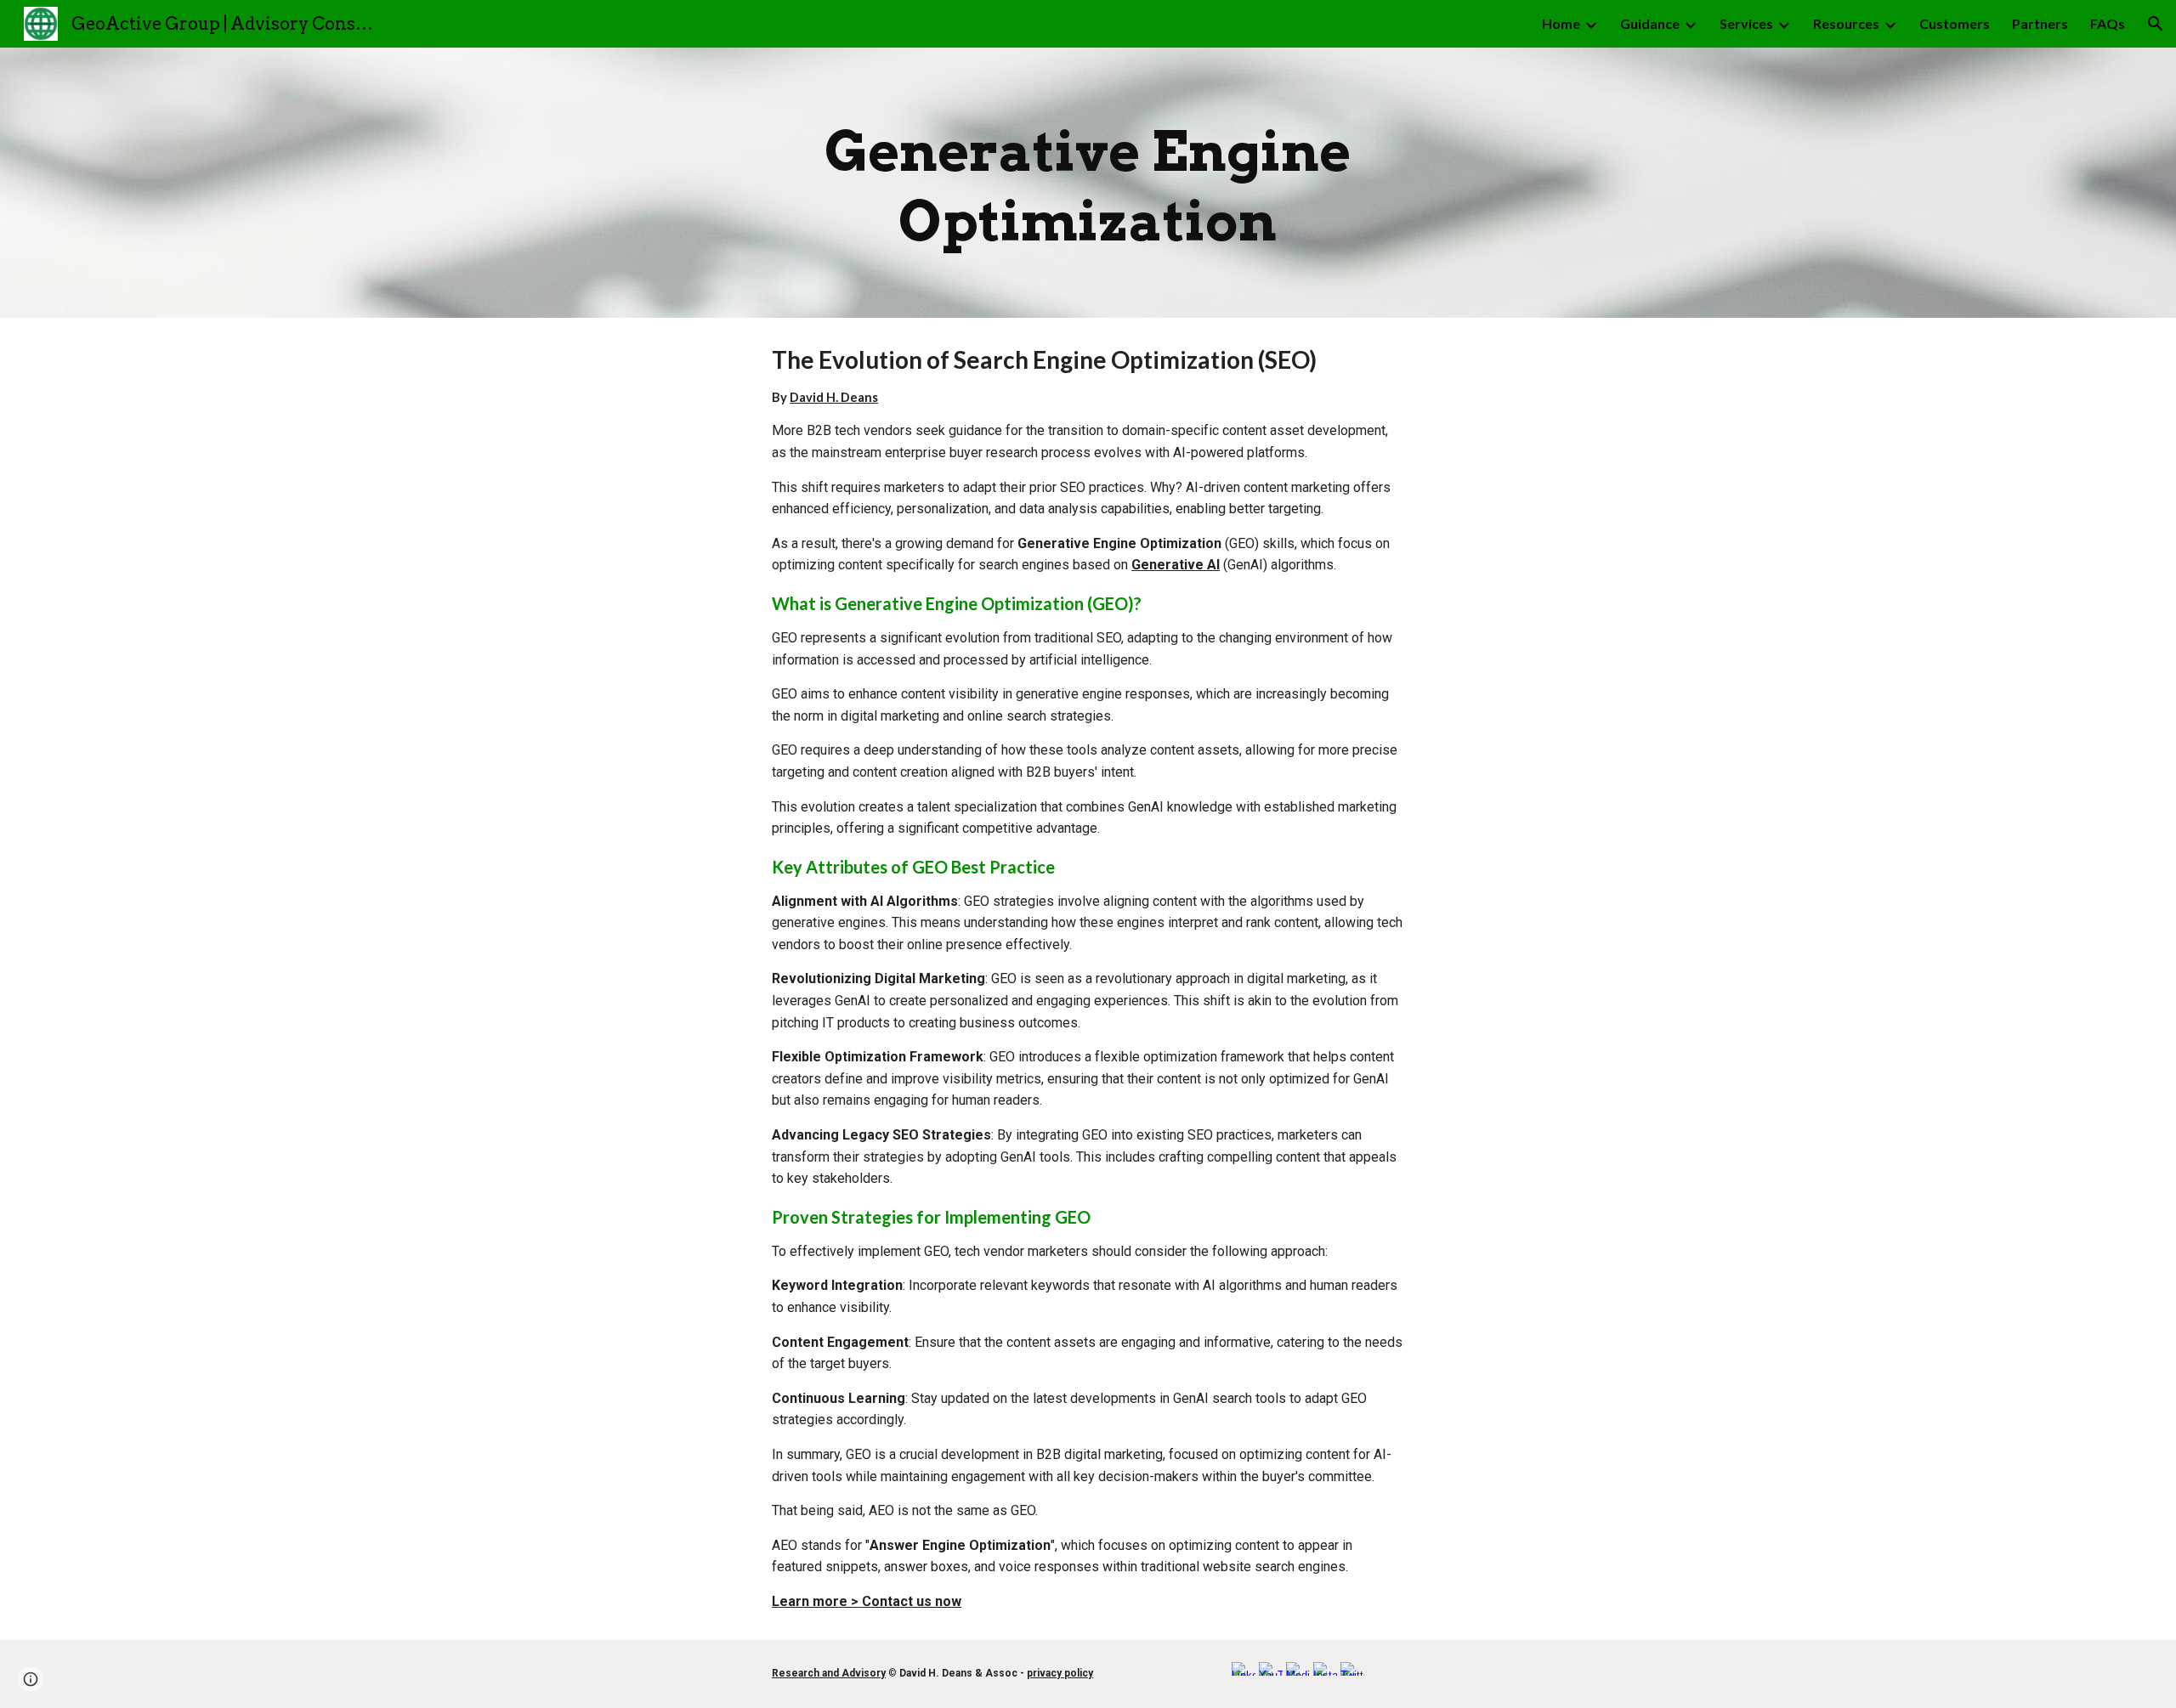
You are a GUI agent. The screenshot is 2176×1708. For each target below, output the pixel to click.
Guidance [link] (1650, 23)
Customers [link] (1955, 23)
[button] (2156, 24)
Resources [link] (1846, 23)
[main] (1088, 183)
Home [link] (1561, 23)
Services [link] (1746, 23)
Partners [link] (2040, 23)
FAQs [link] (2108, 23)
